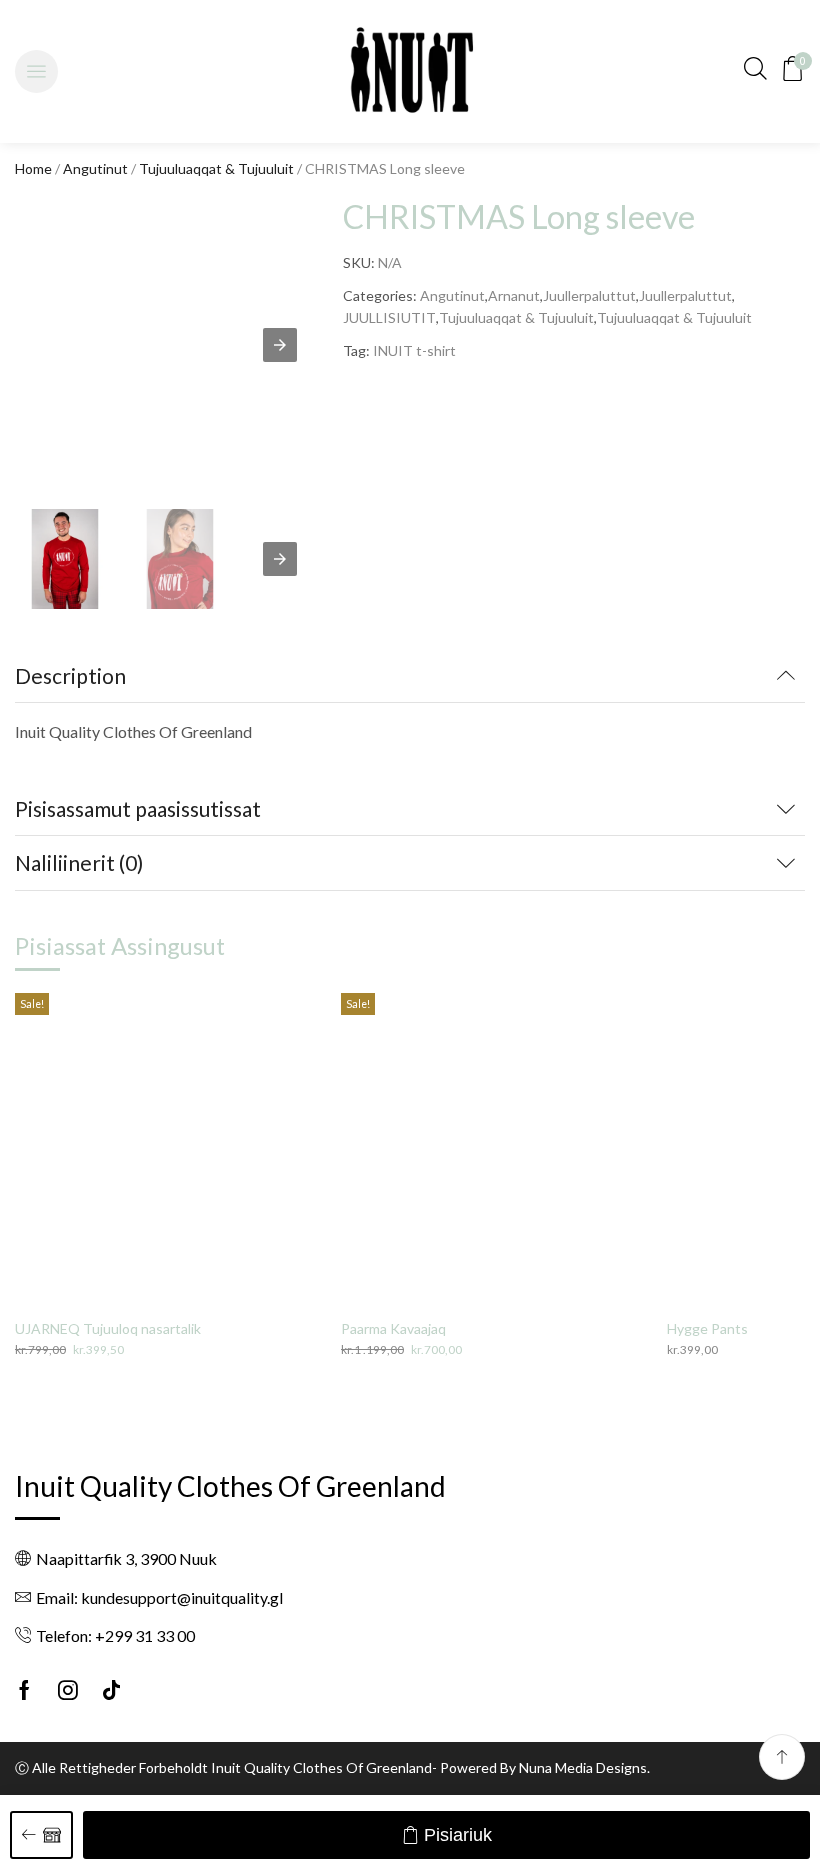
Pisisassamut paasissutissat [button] (138, 808)
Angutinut (95, 168)
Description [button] (70, 675)
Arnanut (514, 295)
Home (33, 168)
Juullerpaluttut (589, 295)
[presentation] (280, 559)
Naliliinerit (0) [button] (79, 862)
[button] (36, 71)
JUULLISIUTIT (389, 317)
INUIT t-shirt (414, 350)
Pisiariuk (458, 1835)
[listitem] (65, 562)
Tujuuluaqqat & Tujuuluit (216, 168)
